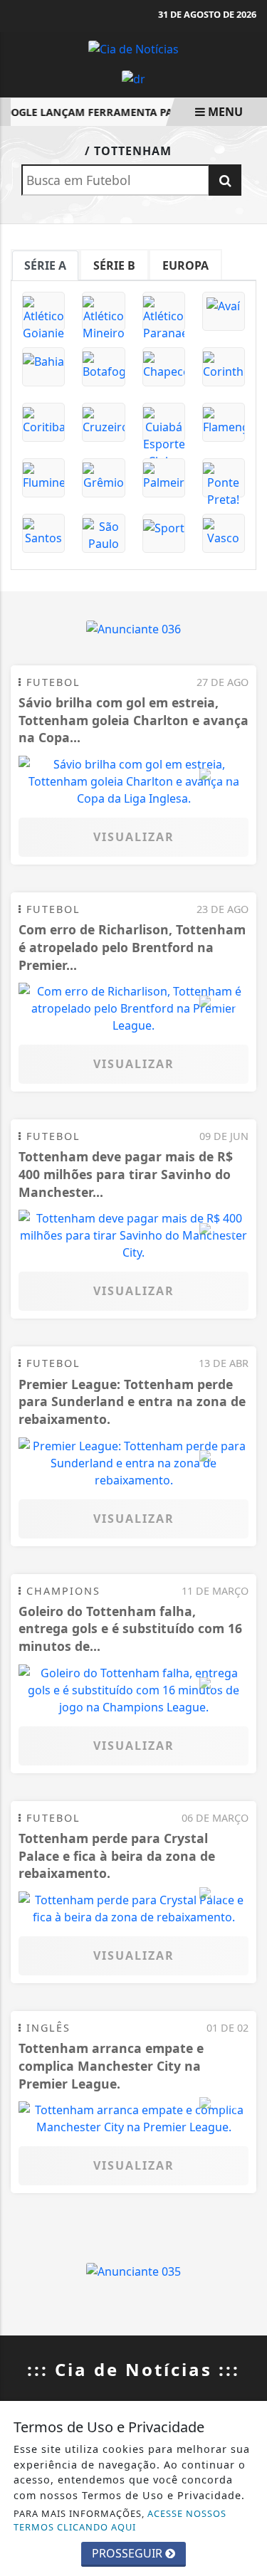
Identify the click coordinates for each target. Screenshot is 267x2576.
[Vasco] (224, 533)
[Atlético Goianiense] (43, 311)
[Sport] (164, 533)
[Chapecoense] (164, 367)
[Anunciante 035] (133, 2270)
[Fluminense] (43, 478)
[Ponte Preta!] (224, 478)
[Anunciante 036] (133, 628)
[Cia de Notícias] (133, 48)
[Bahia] (43, 367)
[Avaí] (224, 311)
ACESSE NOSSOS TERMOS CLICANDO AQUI (120, 2520)
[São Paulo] (103, 533)
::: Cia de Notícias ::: (133, 2369)
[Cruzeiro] (103, 422)
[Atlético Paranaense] (164, 311)
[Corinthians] (224, 367)
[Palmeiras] (164, 478)
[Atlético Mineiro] (103, 311)
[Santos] (43, 533)
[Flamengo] (224, 422)
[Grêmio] (103, 478)
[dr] (133, 78)
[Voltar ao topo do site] (245, 1417)
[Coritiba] (43, 422)
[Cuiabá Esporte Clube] (164, 422)
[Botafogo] (103, 367)
